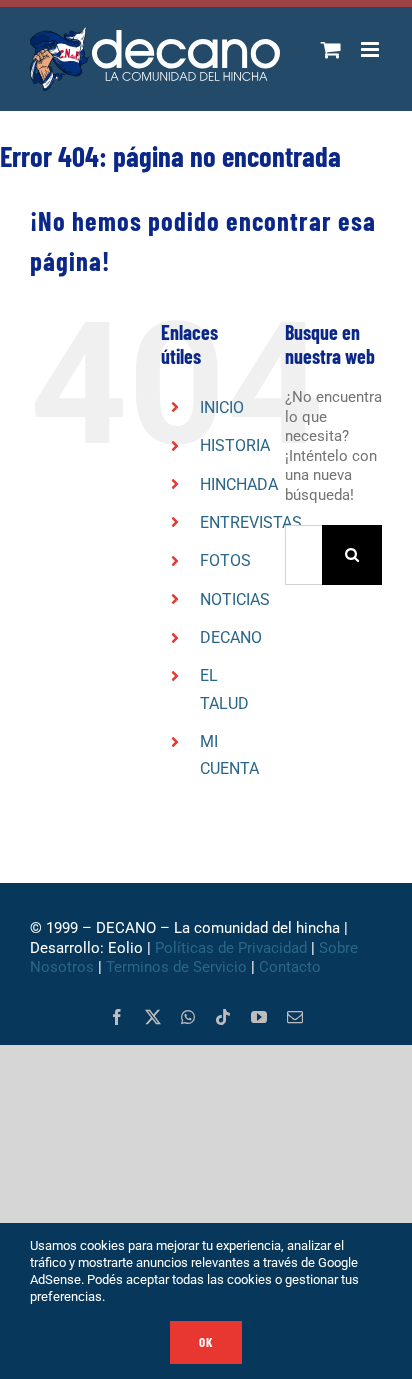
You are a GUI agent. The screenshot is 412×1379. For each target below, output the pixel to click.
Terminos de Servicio (176, 967)
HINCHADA (239, 484)
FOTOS (225, 560)
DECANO (231, 637)
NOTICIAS (235, 599)
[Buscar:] (303, 554)
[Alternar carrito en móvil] (331, 49)
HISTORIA (235, 445)
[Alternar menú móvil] (371, 49)
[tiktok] (223, 1017)
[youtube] (259, 1017)
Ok (206, 1342)
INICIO (222, 407)
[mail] (295, 1017)
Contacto (292, 967)
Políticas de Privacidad (231, 948)
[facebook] (117, 1017)
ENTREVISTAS (251, 522)
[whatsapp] (188, 1017)
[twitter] (153, 1017)
